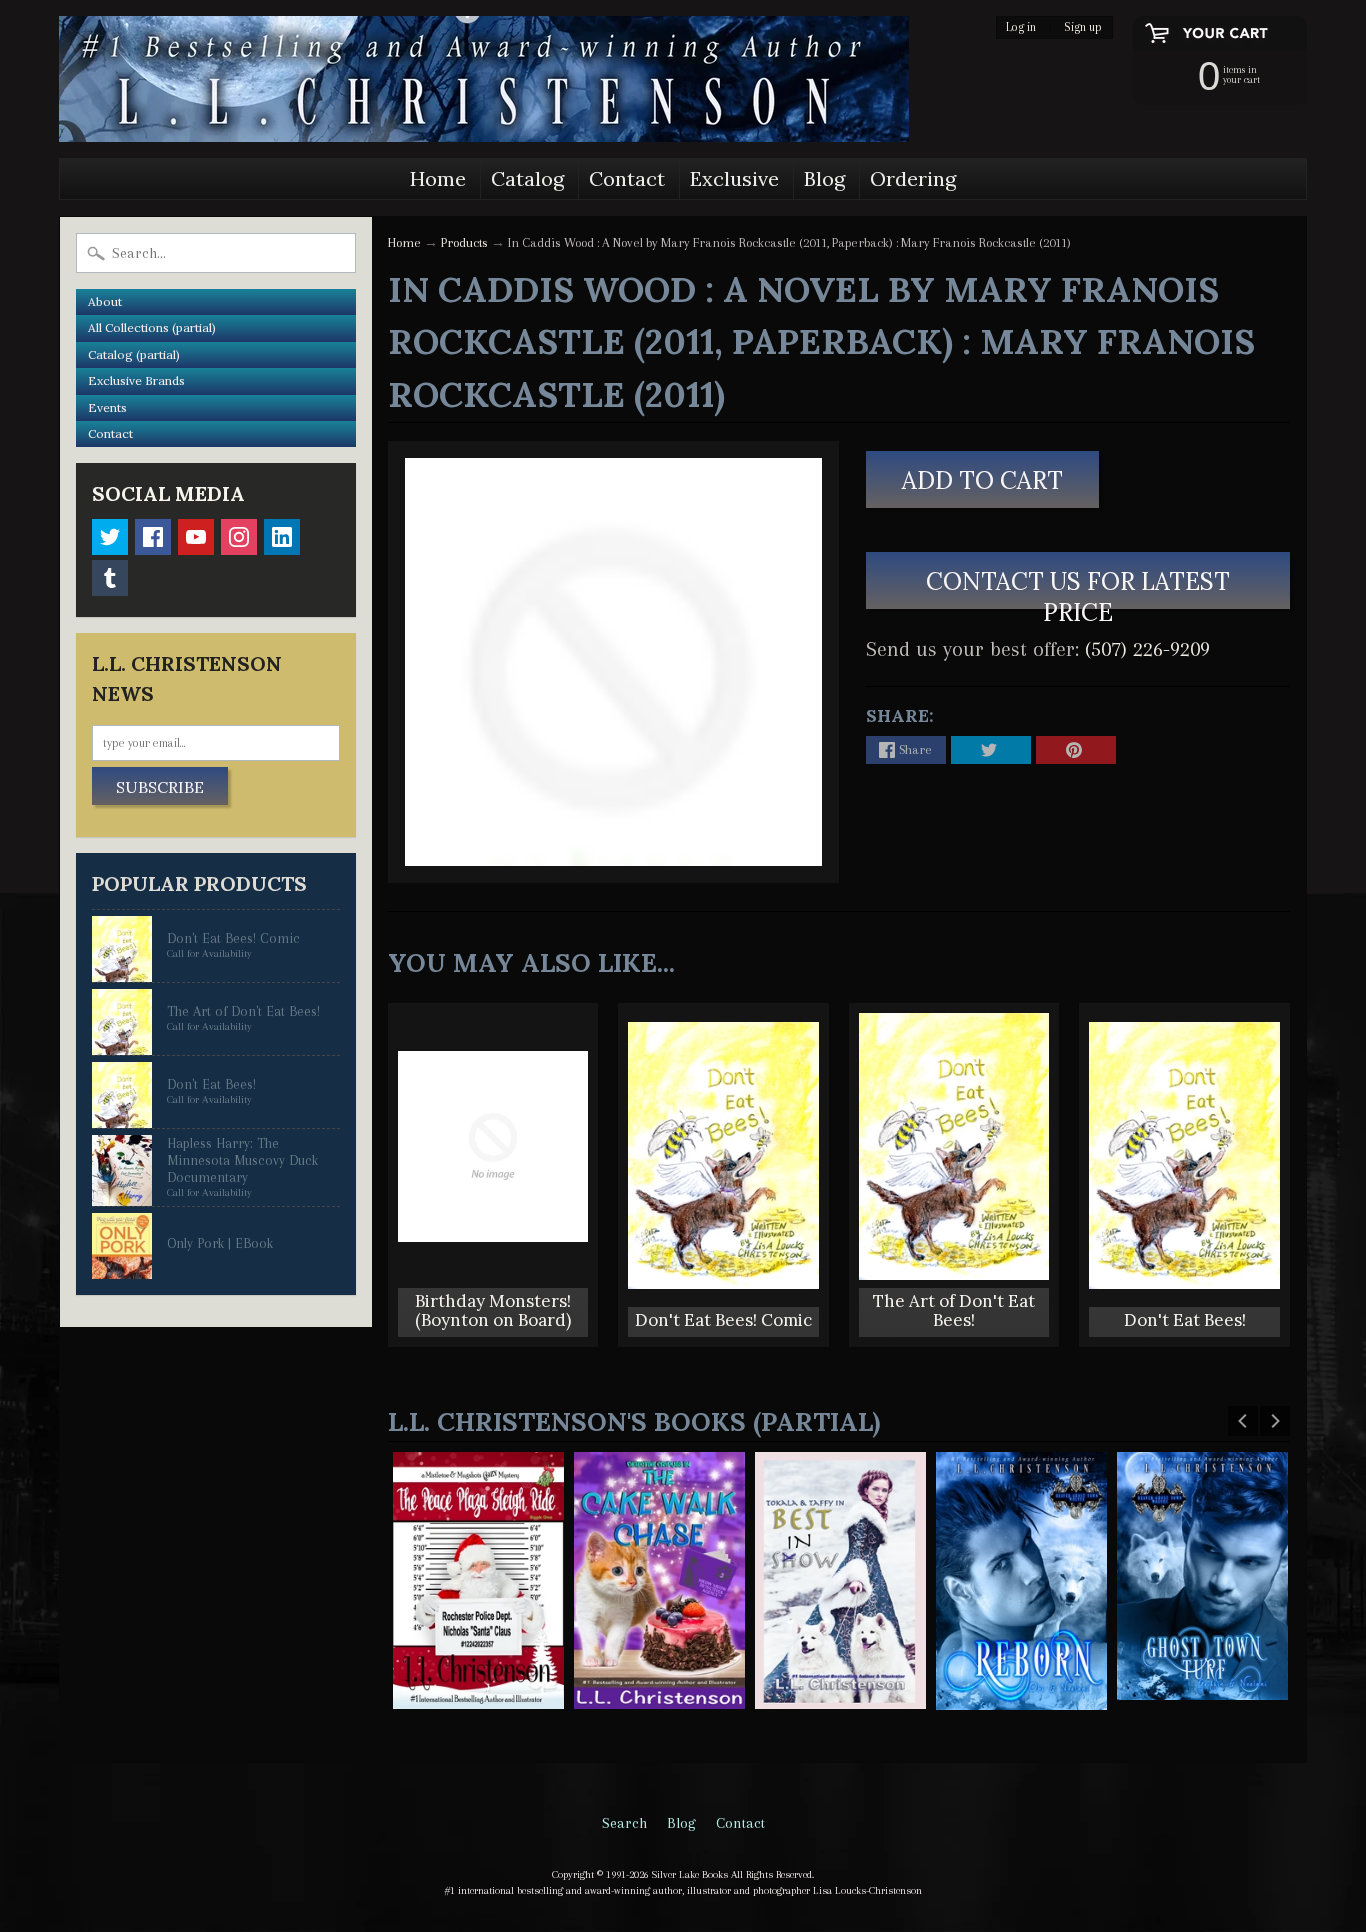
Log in (1021, 27)
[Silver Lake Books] (484, 79)
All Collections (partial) (152, 327)
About (105, 301)
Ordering (913, 178)
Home (438, 178)
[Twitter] (110, 537)
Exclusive (734, 178)
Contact (627, 178)
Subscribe (160, 787)
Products (464, 242)
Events (107, 407)
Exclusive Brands (136, 380)
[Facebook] (153, 537)
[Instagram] (239, 537)
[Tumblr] (110, 578)
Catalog (527, 178)
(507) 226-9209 (1147, 649)
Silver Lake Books (690, 1874)
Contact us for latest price (1078, 587)
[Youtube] (196, 537)
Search (624, 1823)
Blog (824, 178)
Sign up (1083, 27)
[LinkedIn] (282, 537)
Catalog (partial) (134, 354)
